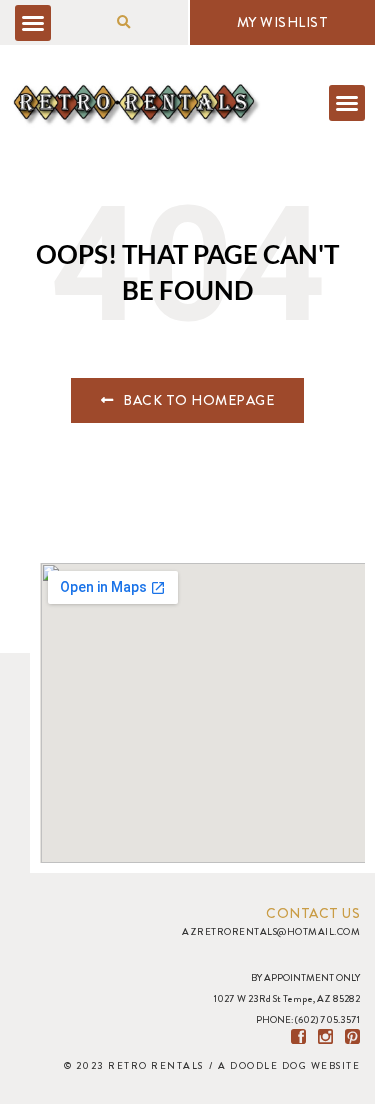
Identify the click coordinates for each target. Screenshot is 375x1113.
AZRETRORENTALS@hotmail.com (271, 931)
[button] (33, 23)
